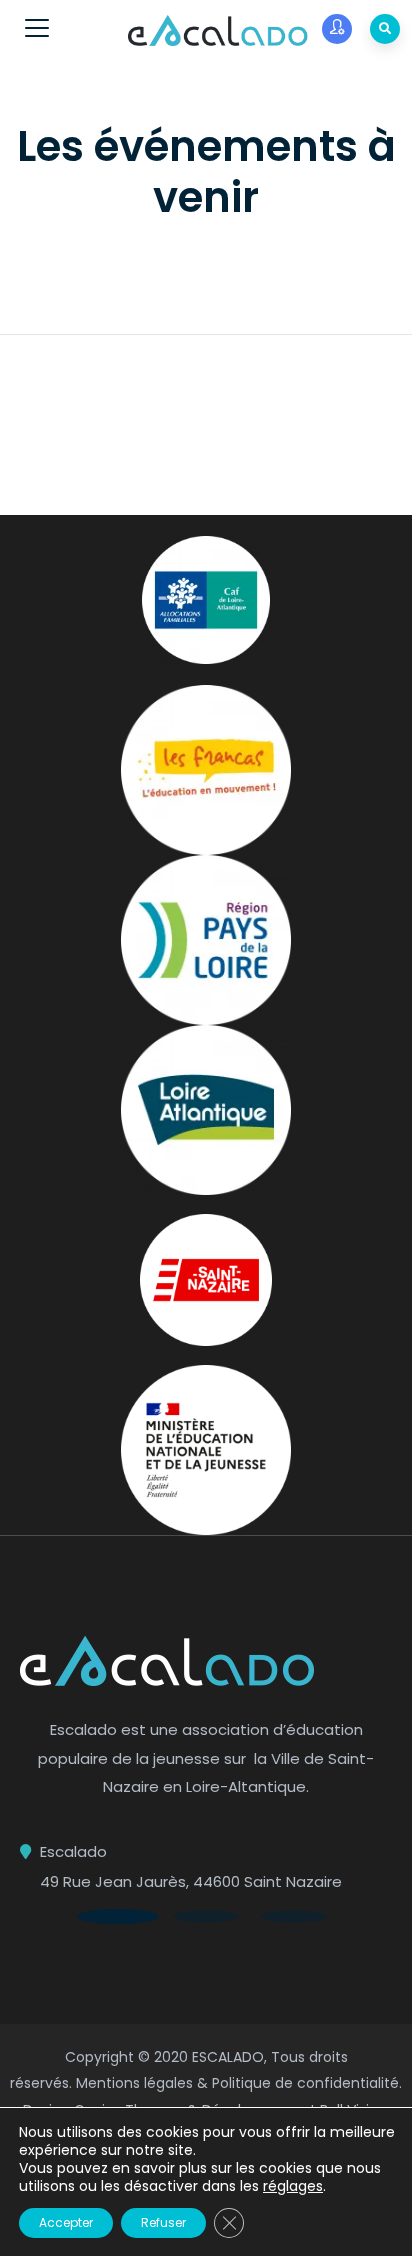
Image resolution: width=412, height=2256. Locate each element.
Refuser (163, 2222)
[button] (118, 1916)
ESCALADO (228, 2057)
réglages (293, 2186)
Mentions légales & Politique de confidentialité (237, 2083)
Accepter (66, 2222)
